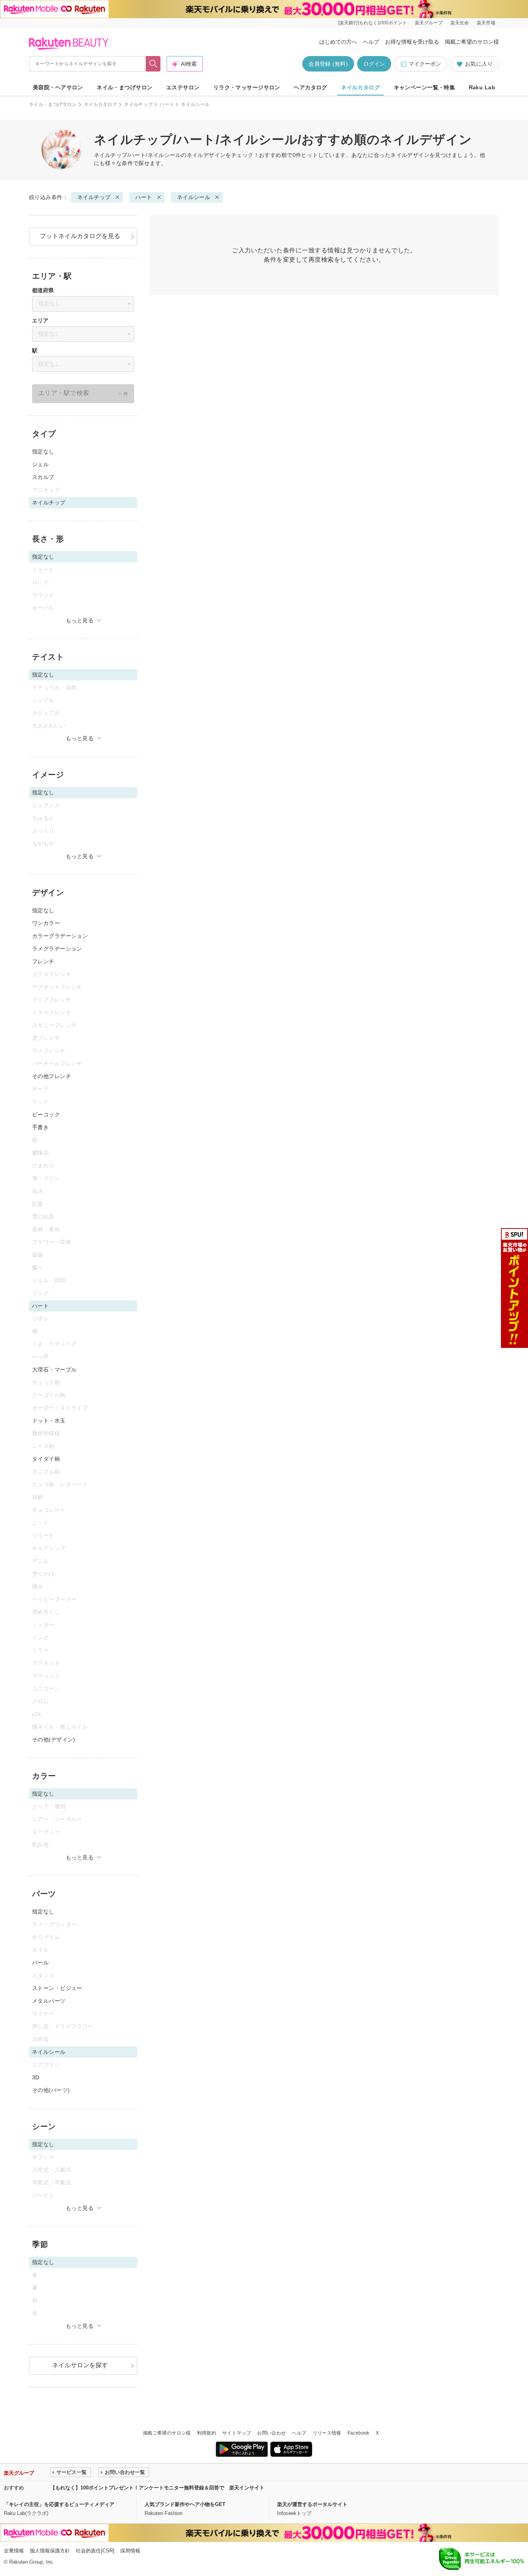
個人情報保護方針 (50, 2551)
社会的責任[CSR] (95, 2551)
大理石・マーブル (54, 1370)
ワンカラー (46, 923)
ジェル (40, 464)
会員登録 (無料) (328, 64)
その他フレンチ (52, 1076)
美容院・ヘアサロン (58, 87)
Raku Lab (482, 87)
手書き (40, 1127)
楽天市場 (486, 23)
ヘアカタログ (311, 87)
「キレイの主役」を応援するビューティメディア (59, 2504)
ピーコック (46, 1114)
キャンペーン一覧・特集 (425, 87)
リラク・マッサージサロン (247, 87)
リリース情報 (327, 2433)
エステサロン (183, 87)
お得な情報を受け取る (412, 42)
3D (36, 2077)
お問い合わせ (271, 2433)
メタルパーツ (49, 2001)
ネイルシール (194, 197)
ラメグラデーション (57, 949)
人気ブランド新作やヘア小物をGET (185, 2504)
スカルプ (43, 477)
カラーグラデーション (60, 936)
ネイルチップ (138, 104)
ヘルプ (371, 42)
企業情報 (14, 2551)
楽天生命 (460, 23)
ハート (167, 104)
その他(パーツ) (51, 2090)
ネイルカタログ (360, 87)
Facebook (359, 2433)
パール (40, 1963)
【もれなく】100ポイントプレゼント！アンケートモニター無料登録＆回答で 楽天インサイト (157, 2488)
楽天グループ (429, 23)
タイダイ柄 (46, 1459)
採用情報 (130, 2551)
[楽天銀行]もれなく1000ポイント (373, 23)
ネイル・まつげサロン (124, 87)
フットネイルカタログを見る (80, 236)
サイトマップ (237, 2433)
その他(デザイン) (54, 1739)
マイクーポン (425, 64)
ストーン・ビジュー (57, 1988)
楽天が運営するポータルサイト (312, 2504)
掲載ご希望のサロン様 (472, 42)
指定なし (43, 451)
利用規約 (207, 2433)
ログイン (374, 64)
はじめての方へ (338, 42)
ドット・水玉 (49, 1421)
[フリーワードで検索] (153, 64)
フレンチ (43, 961)
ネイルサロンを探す (80, 2365)
